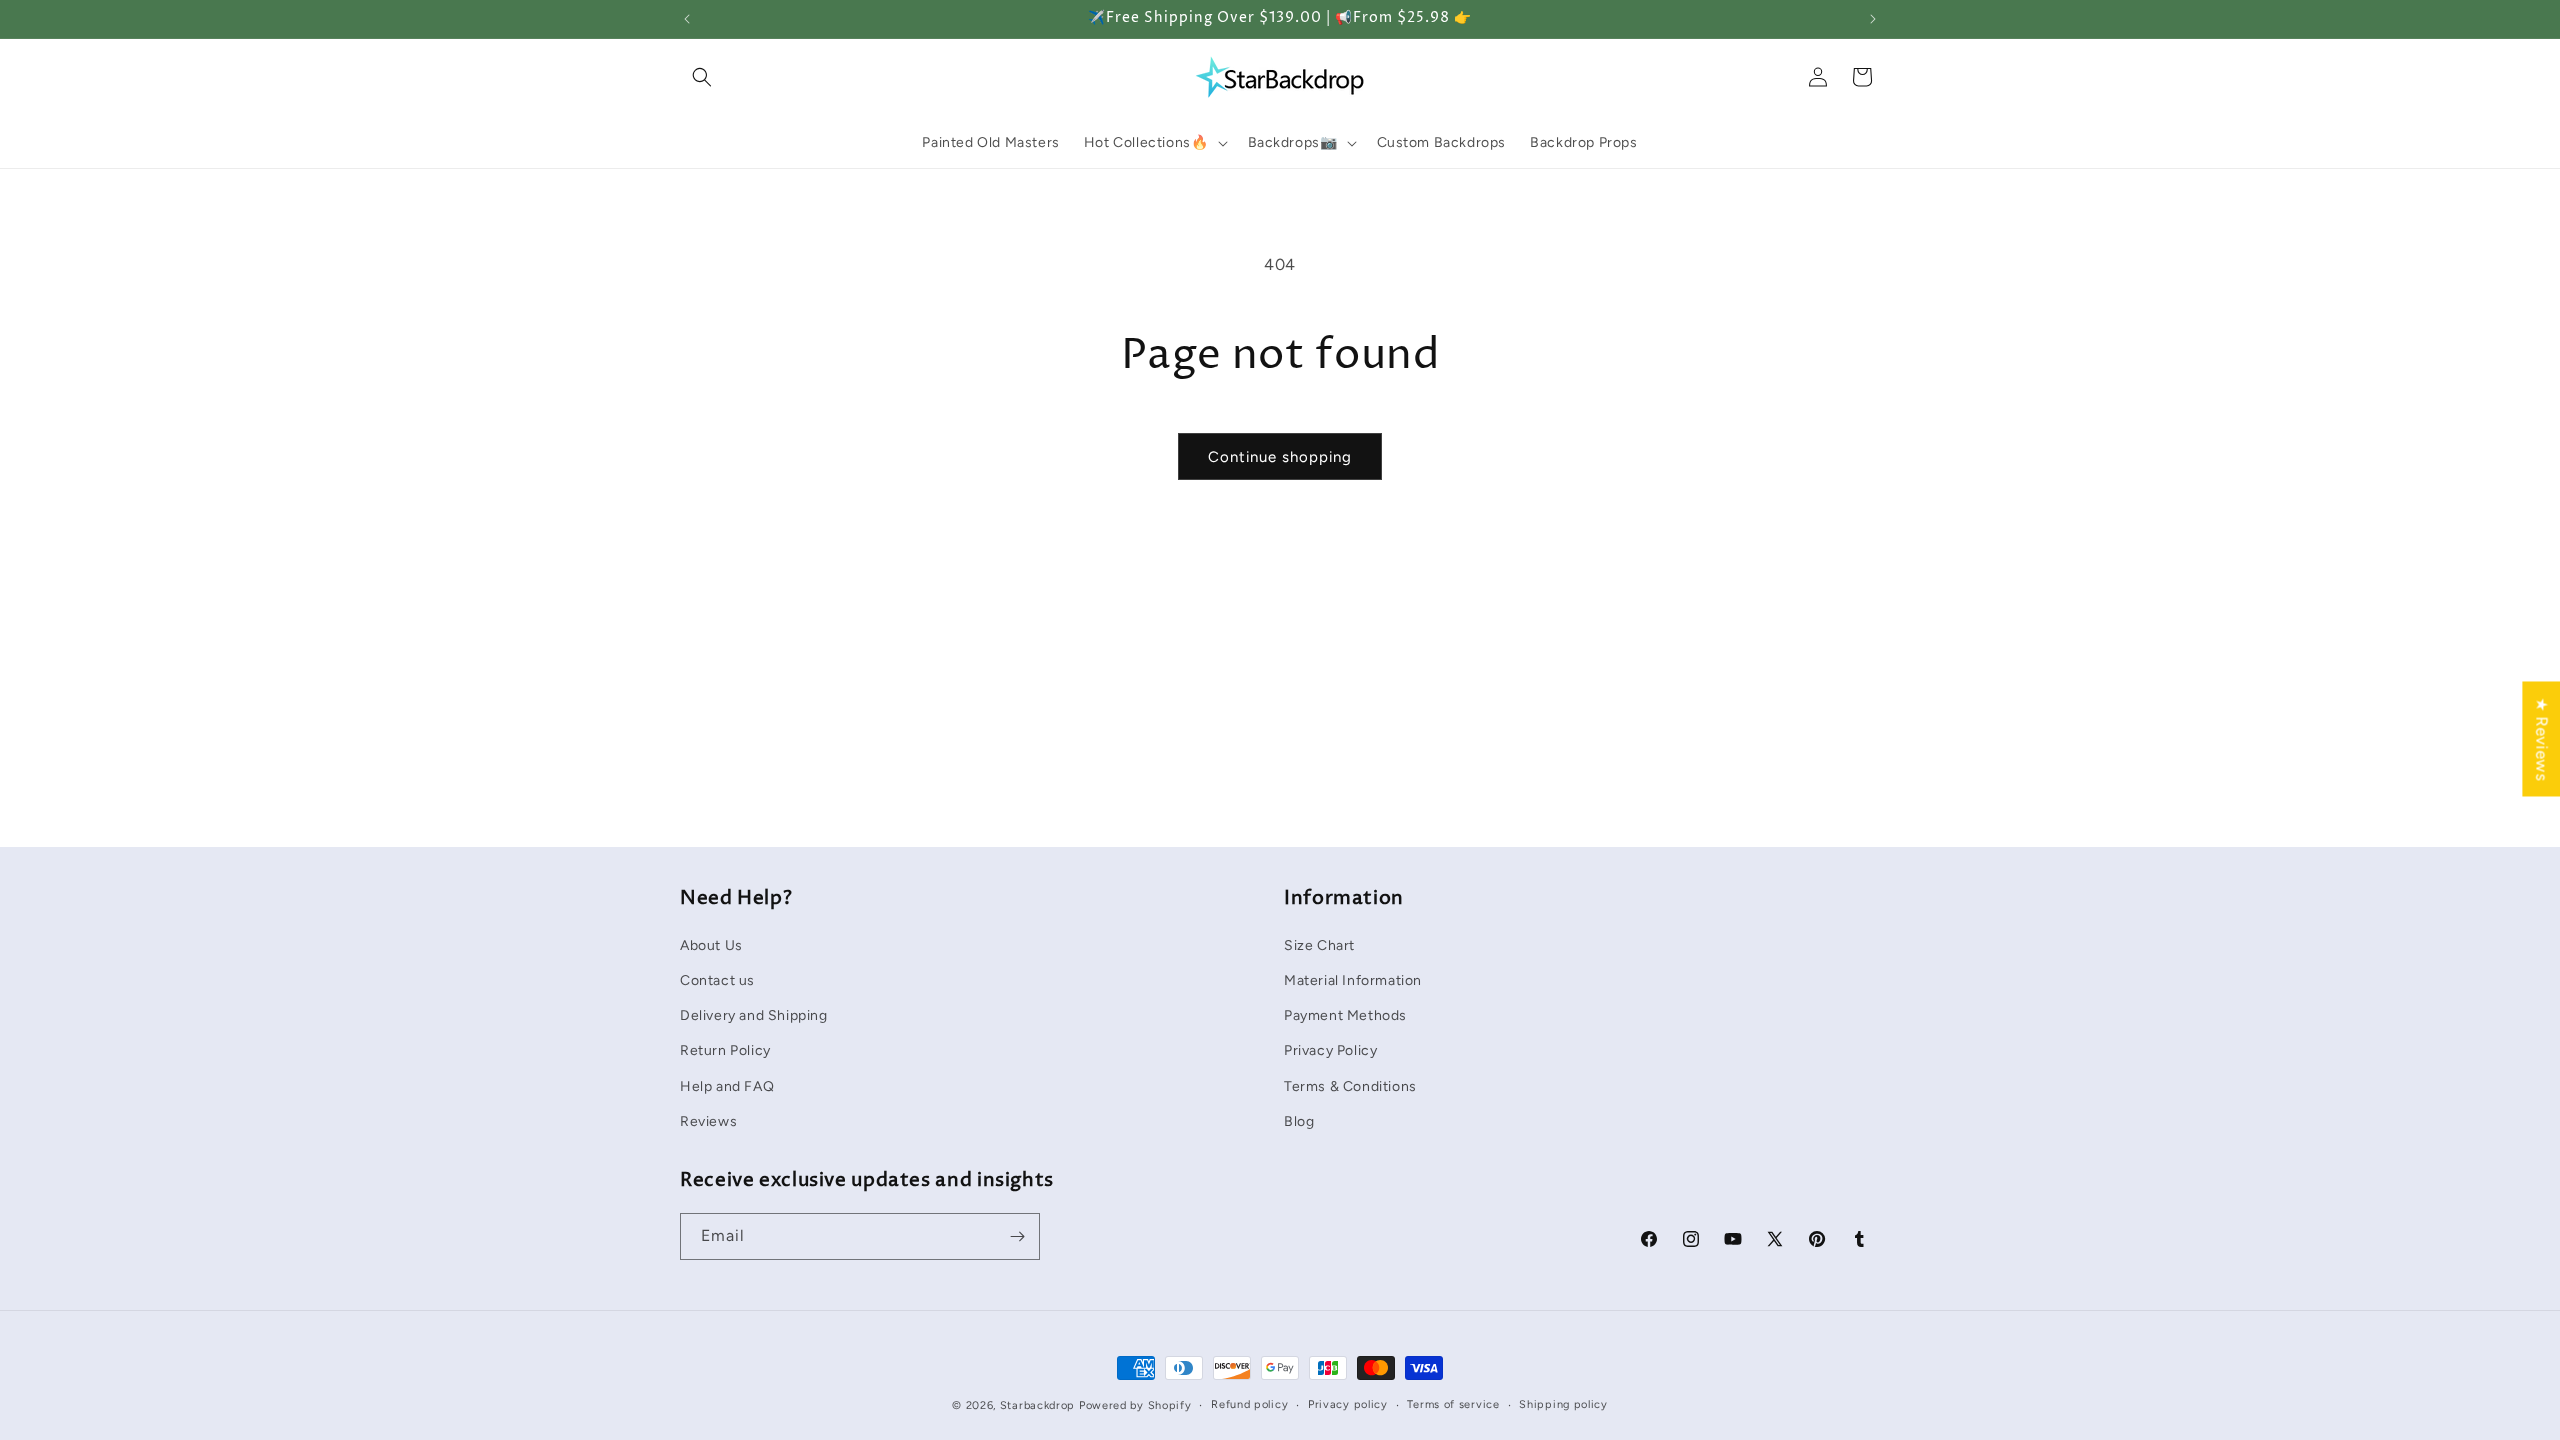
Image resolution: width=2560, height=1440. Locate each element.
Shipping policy (1563, 1404)
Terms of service (1453, 1404)
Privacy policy (1348, 1404)
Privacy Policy (1330, 1050)
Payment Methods (1345, 1015)
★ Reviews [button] (2541, 738)
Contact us (717, 980)
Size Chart (1319, 945)
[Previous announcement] (687, 19)
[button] (702, 77)
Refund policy (1249, 1404)
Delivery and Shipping (754, 1015)
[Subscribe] (1017, 1236)
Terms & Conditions (1350, 1086)
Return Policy (725, 1050)
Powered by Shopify (1135, 1405)
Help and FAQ (727, 1086)
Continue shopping (1280, 457)
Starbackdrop (1037, 1405)
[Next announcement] (1873, 19)
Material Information (1353, 980)
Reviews (708, 1121)
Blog (1299, 1121)
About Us (711, 945)
